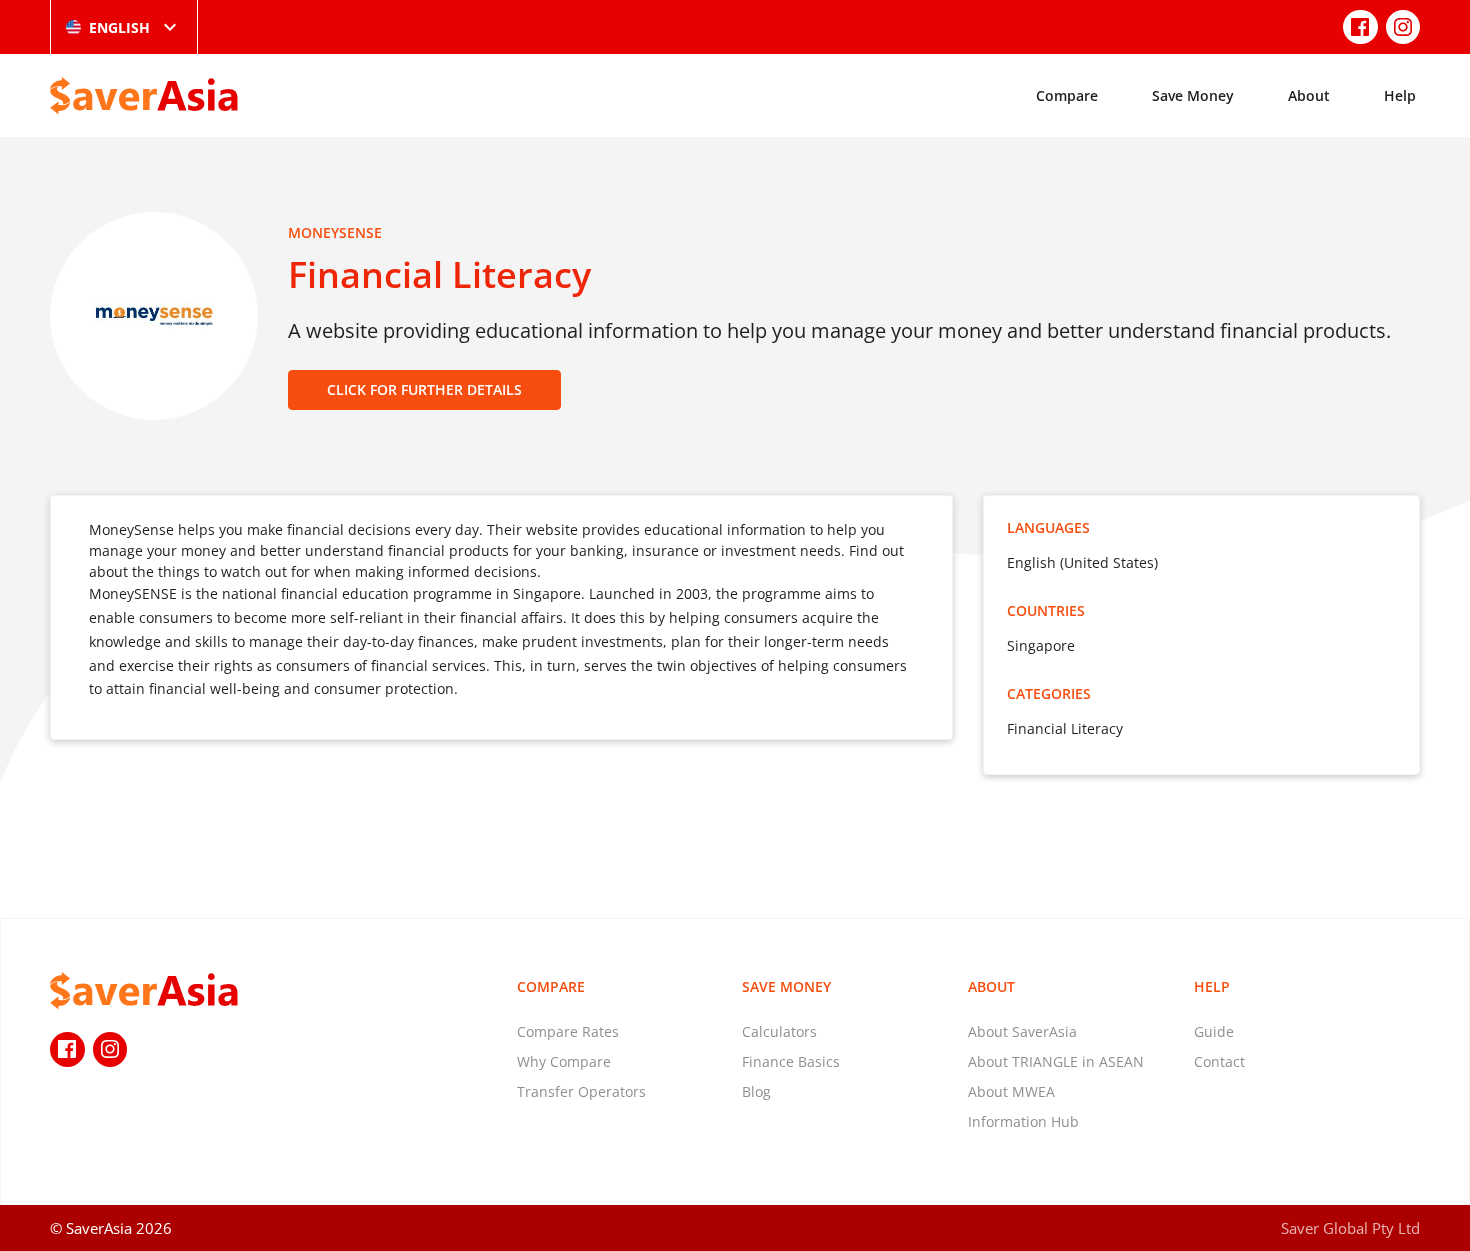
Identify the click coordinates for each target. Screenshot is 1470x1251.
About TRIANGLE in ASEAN (1056, 1061)
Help (1400, 95)
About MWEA (1011, 1091)
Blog (756, 1091)
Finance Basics (791, 1061)
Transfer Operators (581, 1091)
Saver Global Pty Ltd (1350, 1228)
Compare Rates (568, 1031)
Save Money (1193, 95)
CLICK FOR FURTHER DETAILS (424, 389)
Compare (1067, 95)
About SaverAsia (1022, 1031)
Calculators (779, 1031)
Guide (1214, 1031)
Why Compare (564, 1061)
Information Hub (1023, 1121)
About (1309, 95)
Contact (1219, 1061)
